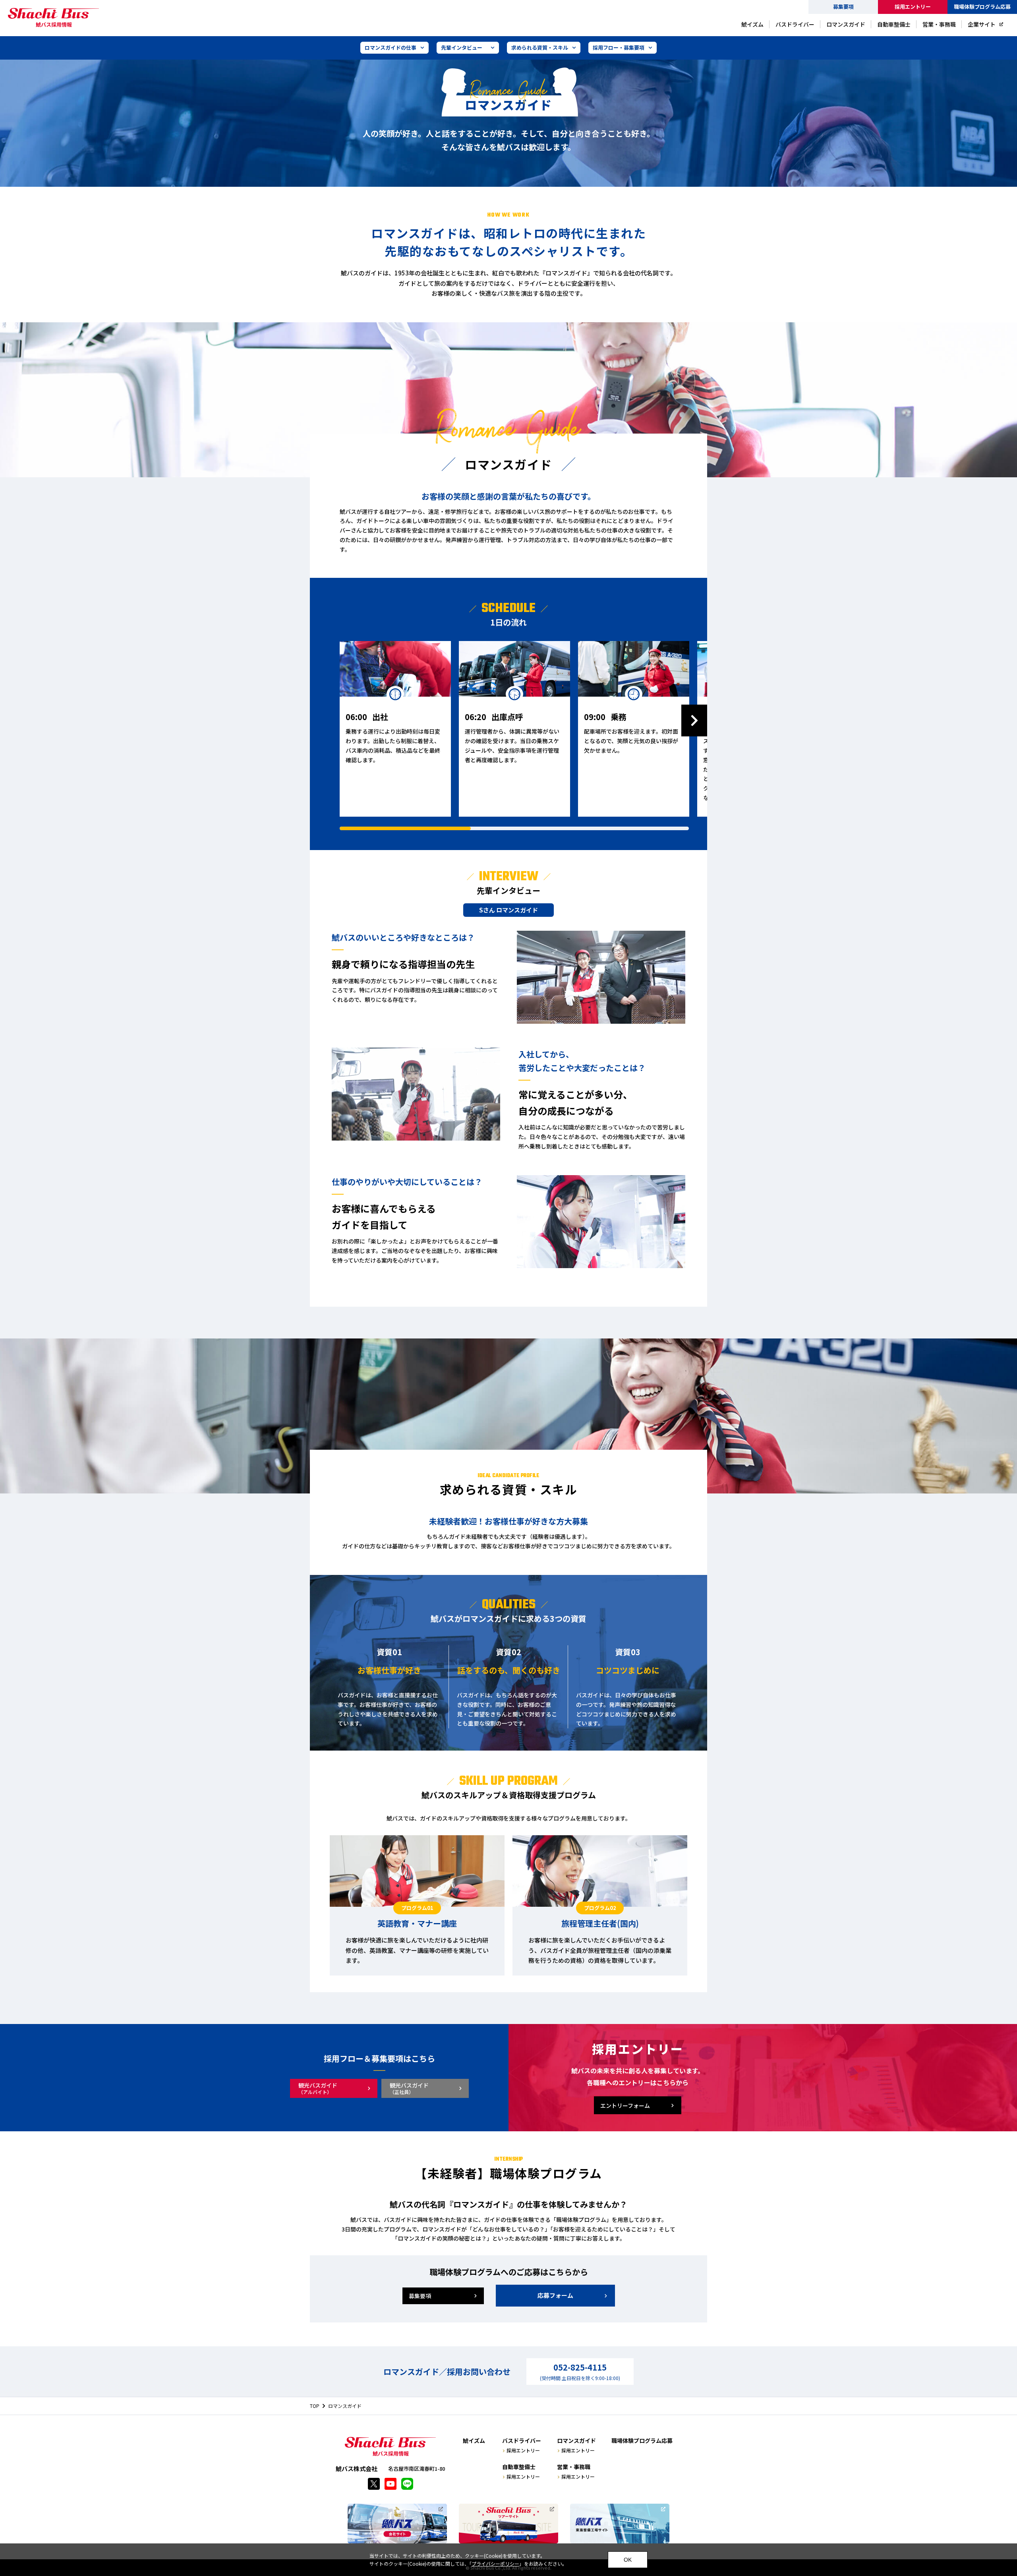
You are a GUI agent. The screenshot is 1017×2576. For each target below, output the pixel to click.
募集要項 (843, 7)
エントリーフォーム (625, 2105)
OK (628, 2560)
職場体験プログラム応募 (982, 7)
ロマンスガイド (846, 24)
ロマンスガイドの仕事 (391, 47)
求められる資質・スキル (540, 47)
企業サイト (982, 24)
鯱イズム (752, 24)
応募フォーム (555, 2295)
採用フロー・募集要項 (619, 47)
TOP (315, 2406)
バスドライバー (795, 24)
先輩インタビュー (462, 47)
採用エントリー (523, 2450)
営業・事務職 (939, 24)
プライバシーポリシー (495, 2563)
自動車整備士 (894, 24)
